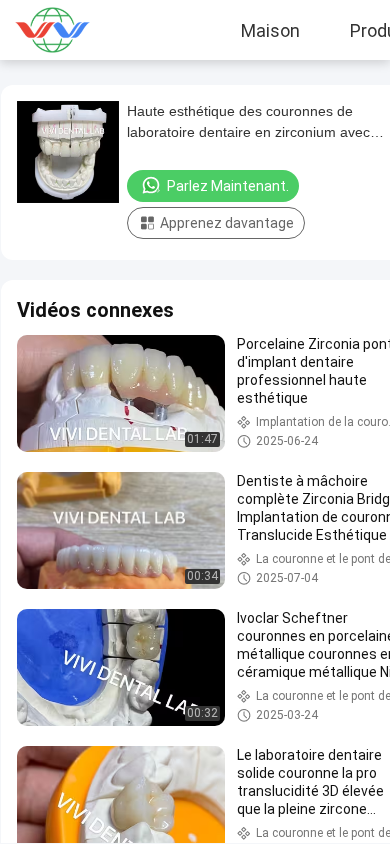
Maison (270, 30)
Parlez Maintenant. (228, 186)
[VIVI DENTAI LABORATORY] (65, 30)
